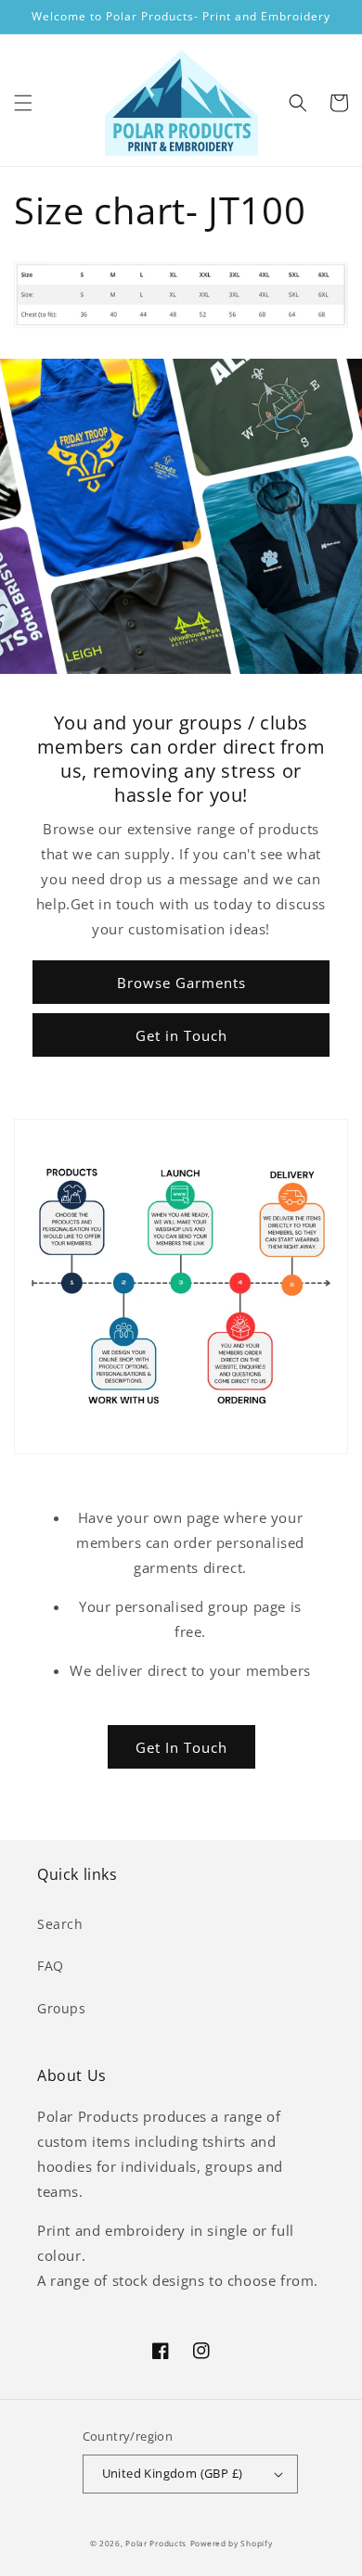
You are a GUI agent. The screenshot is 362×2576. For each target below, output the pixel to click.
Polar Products (156, 2543)
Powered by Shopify (232, 2543)
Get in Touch (181, 1035)
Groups (62, 2008)
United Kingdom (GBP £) (173, 2473)
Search (60, 1924)
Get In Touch (181, 1747)
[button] (23, 103)
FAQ (51, 1966)
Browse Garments (181, 983)
